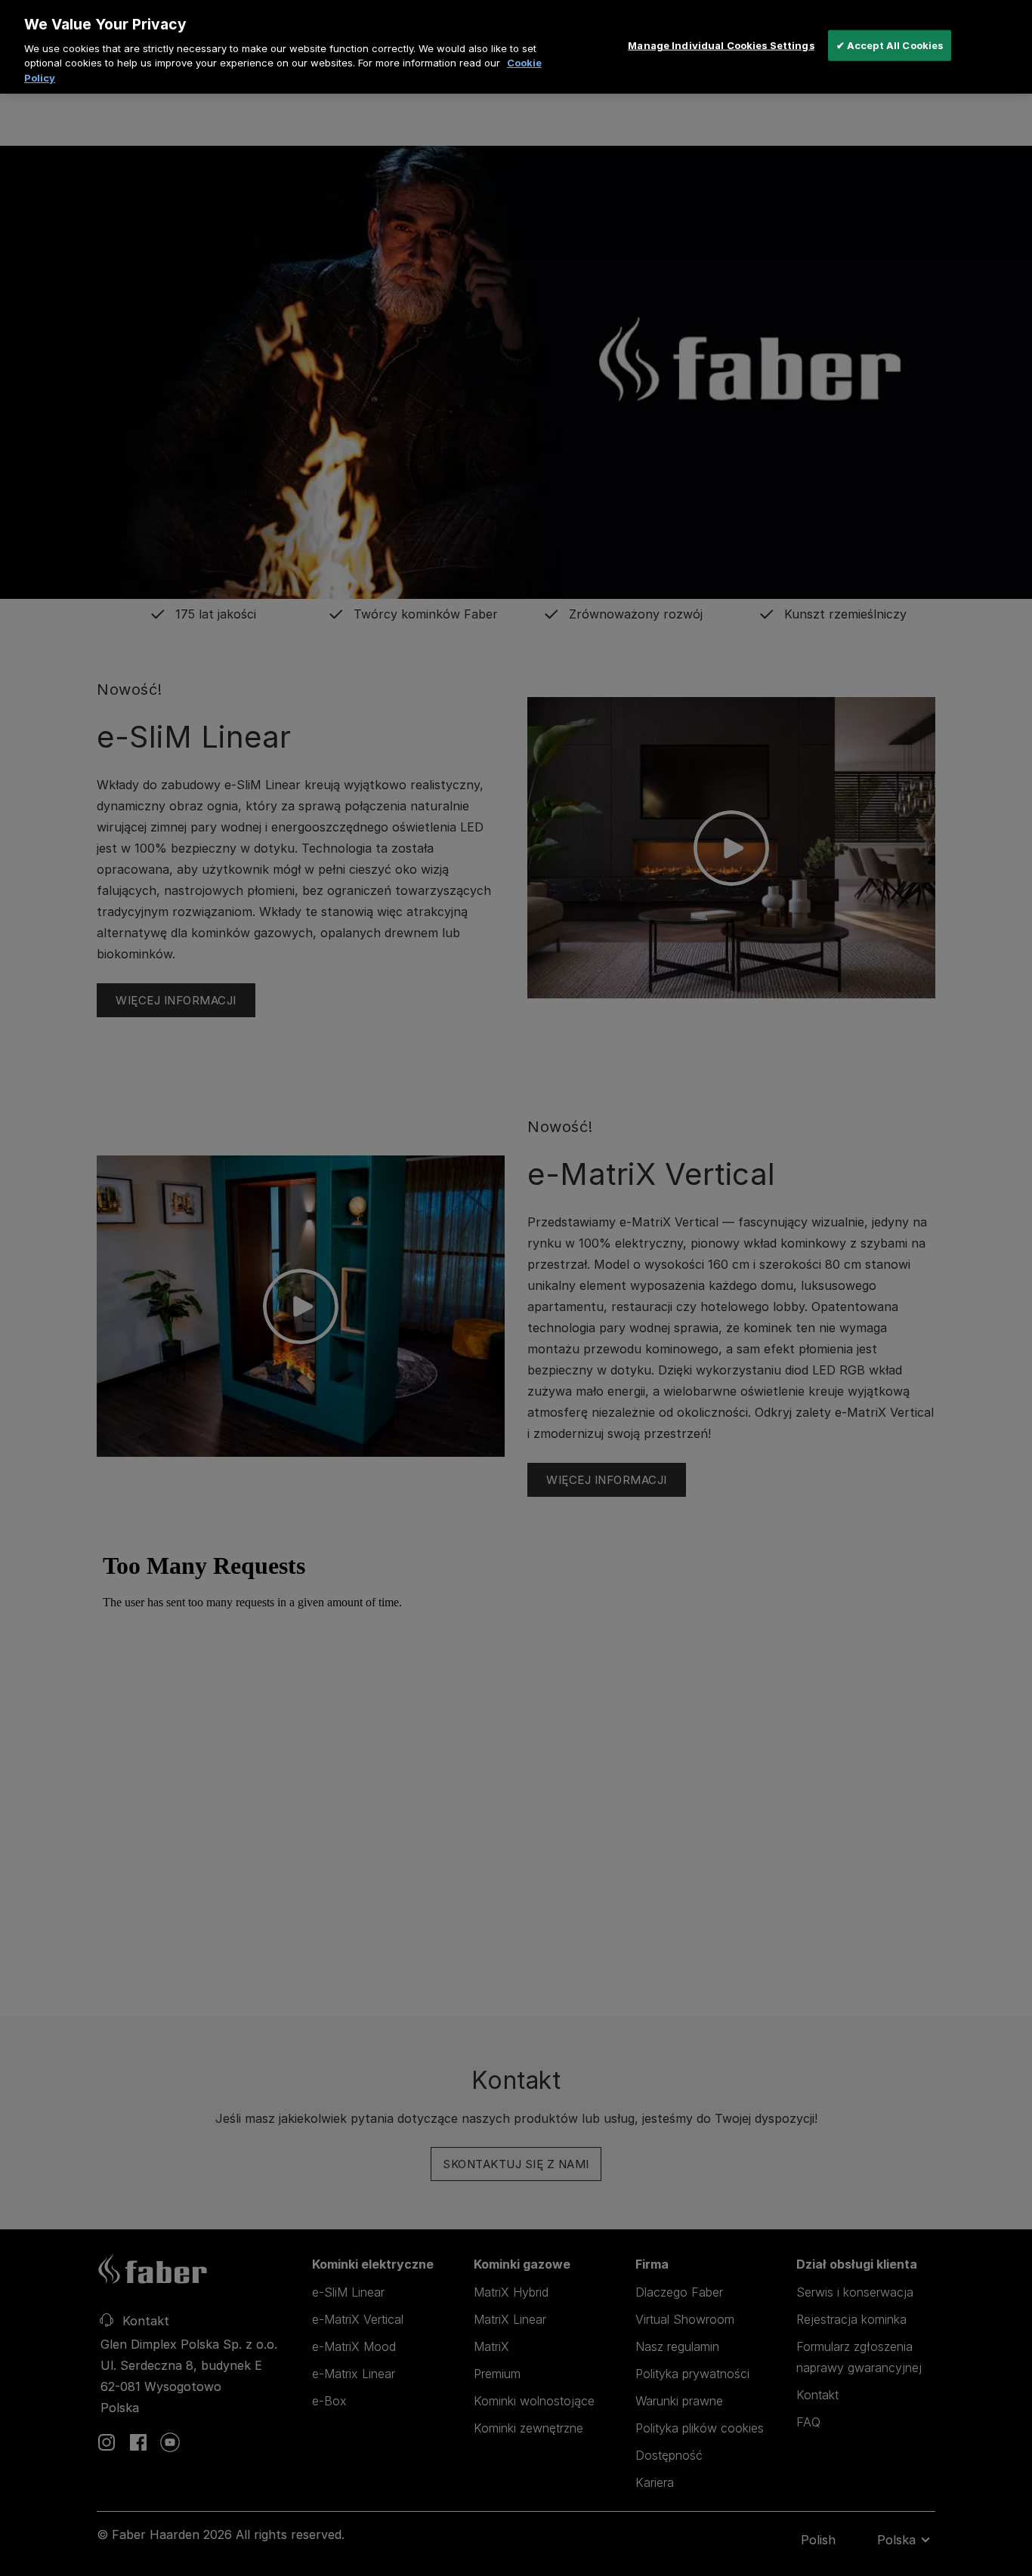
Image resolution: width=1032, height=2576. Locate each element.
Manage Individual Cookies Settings (721, 45)
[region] (516, 47)
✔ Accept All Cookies (890, 45)
